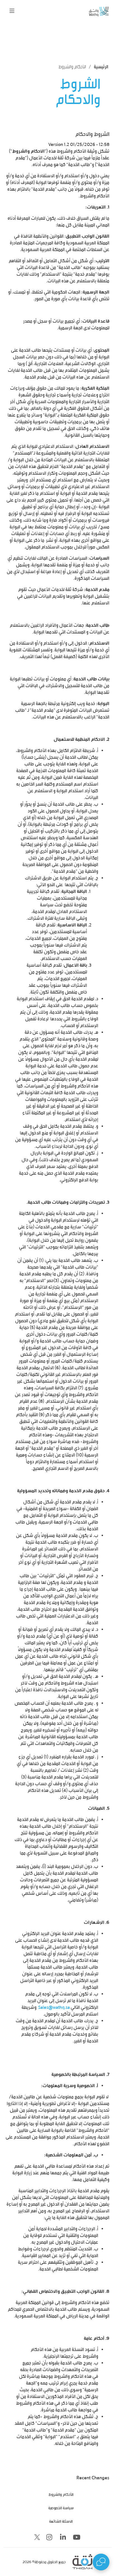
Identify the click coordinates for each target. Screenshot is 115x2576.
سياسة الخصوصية (61, 2508)
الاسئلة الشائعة (61, 2521)
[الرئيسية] (89, 11)
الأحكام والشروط (61, 2494)
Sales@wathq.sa (54, 2007)
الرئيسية (101, 67)
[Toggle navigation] (12, 11)
